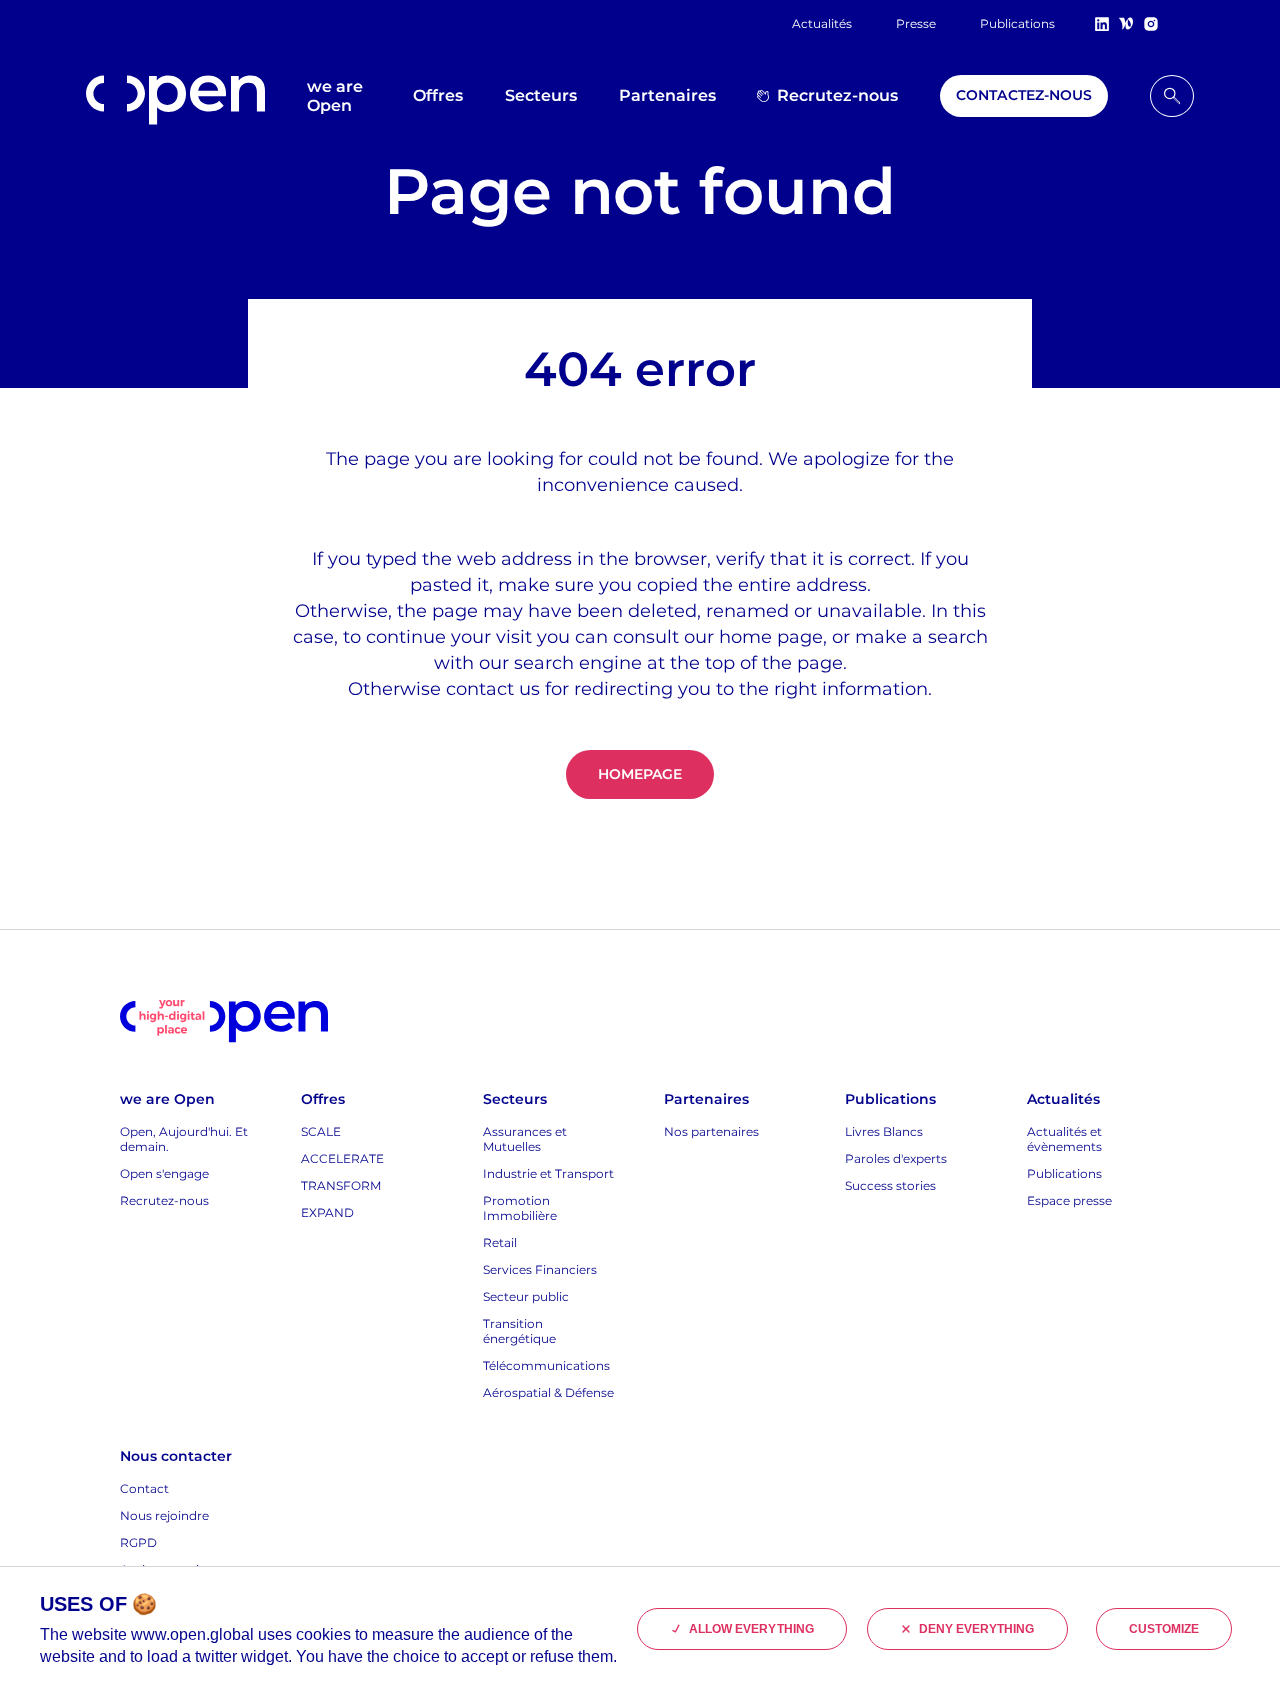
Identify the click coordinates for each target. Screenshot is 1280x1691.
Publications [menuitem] (1017, 23)
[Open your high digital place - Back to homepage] (224, 1021)
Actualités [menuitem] (822, 23)
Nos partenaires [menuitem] (711, 1131)
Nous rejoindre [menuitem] (164, 1515)
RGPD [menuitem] (138, 1542)
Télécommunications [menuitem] (546, 1365)
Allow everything (751, 1629)
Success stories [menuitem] (890, 1185)
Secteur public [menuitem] (526, 1296)
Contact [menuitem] (144, 1488)
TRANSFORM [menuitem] (341, 1185)
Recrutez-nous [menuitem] (837, 95)
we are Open (335, 96)
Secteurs (541, 95)
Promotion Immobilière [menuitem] (520, 1208)
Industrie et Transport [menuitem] (548, 1173)
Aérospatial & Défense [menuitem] (548, 1392)
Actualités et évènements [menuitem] (1064, 1139)
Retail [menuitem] (500, 1242)
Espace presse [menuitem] (1069, 1200)
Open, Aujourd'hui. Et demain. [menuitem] (184, 1139)
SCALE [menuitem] (321, 1131)
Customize (1164, 1629)
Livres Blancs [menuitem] (884, 1131)
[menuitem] (1172, 96)
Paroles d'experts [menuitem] (896, 1158)
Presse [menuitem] (916, 23)
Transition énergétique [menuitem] (519, 1331)
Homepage (640, 774)
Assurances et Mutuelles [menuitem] (525, 1139)
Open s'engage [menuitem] (164, 1173)
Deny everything (977, 1629)
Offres (438, 95)
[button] (1172, 96)
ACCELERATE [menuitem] (342, 1158)
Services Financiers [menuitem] (540, 1269)
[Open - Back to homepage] (175, 100)
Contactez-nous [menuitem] (1024, 95)
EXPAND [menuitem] (327, 1212)
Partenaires (667, 95)
